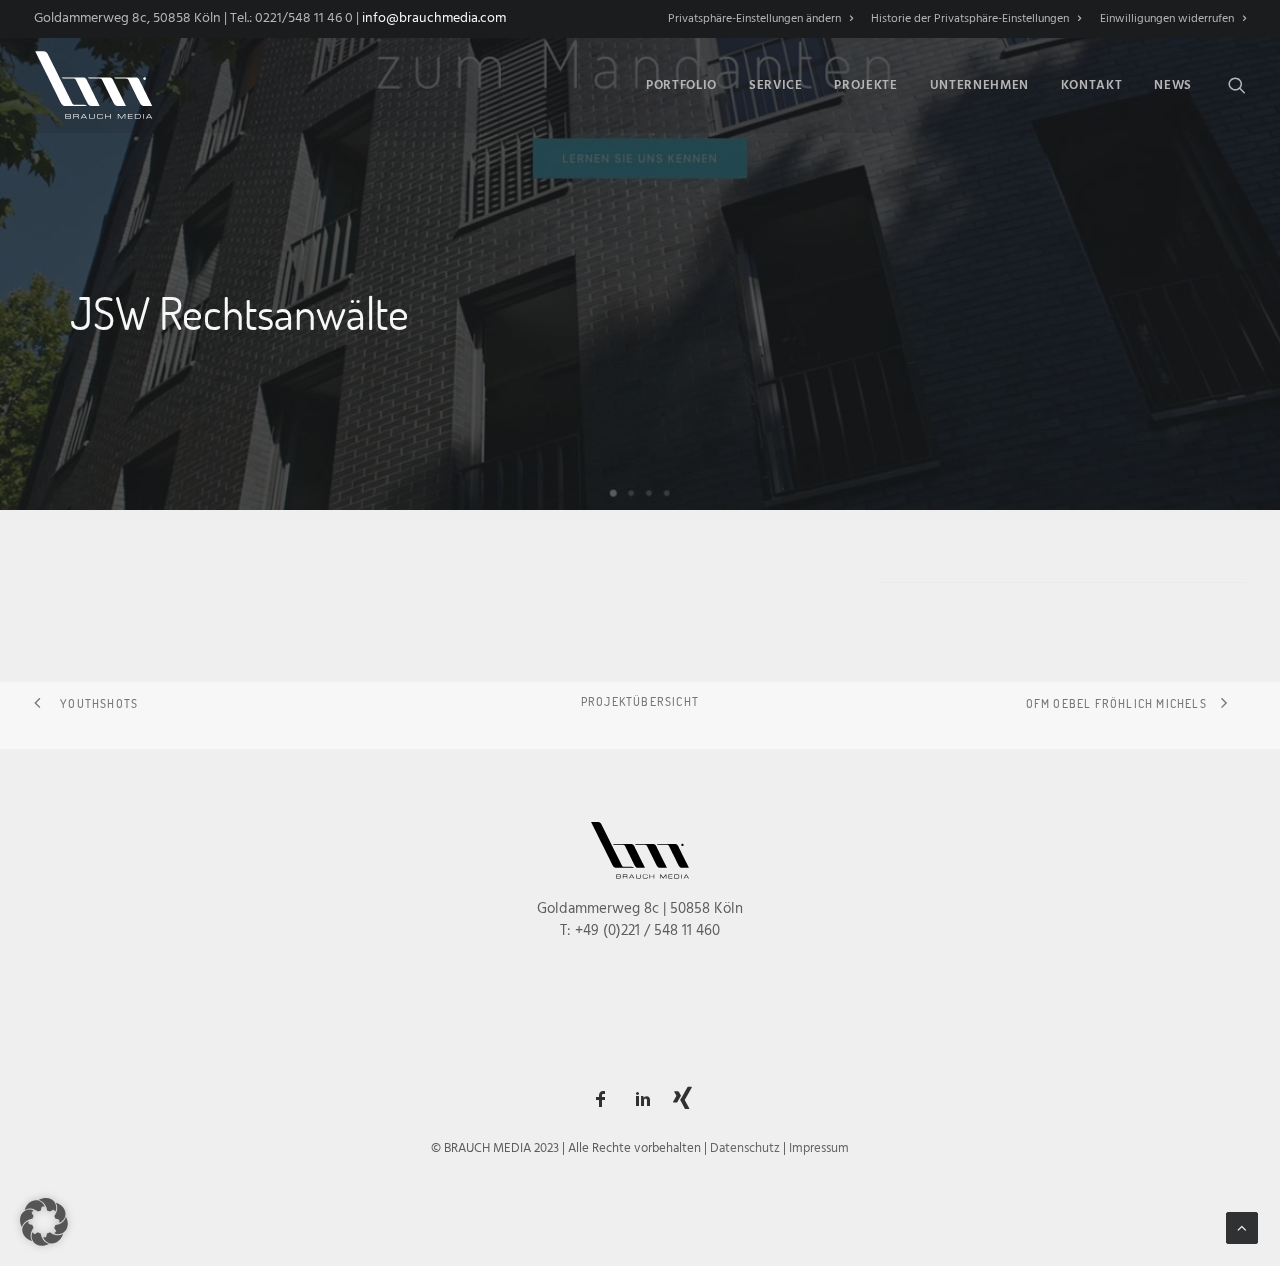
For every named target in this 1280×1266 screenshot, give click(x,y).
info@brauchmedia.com (434, 18)
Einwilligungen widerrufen (1167, 19)
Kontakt (1092, 85)
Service (776, 85)
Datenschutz (745, 1148)
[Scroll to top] (1242, 1228)
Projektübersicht (640, 701)
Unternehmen (979, 85)
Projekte (865, 85)
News (1173, 85)
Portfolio (681, 85)
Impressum (819, 1148)
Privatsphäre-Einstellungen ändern (754, 19)
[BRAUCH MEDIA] (94, 85)
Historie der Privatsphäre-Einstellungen (970, 19)
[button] (1237, 85)
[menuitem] (764, 19)
